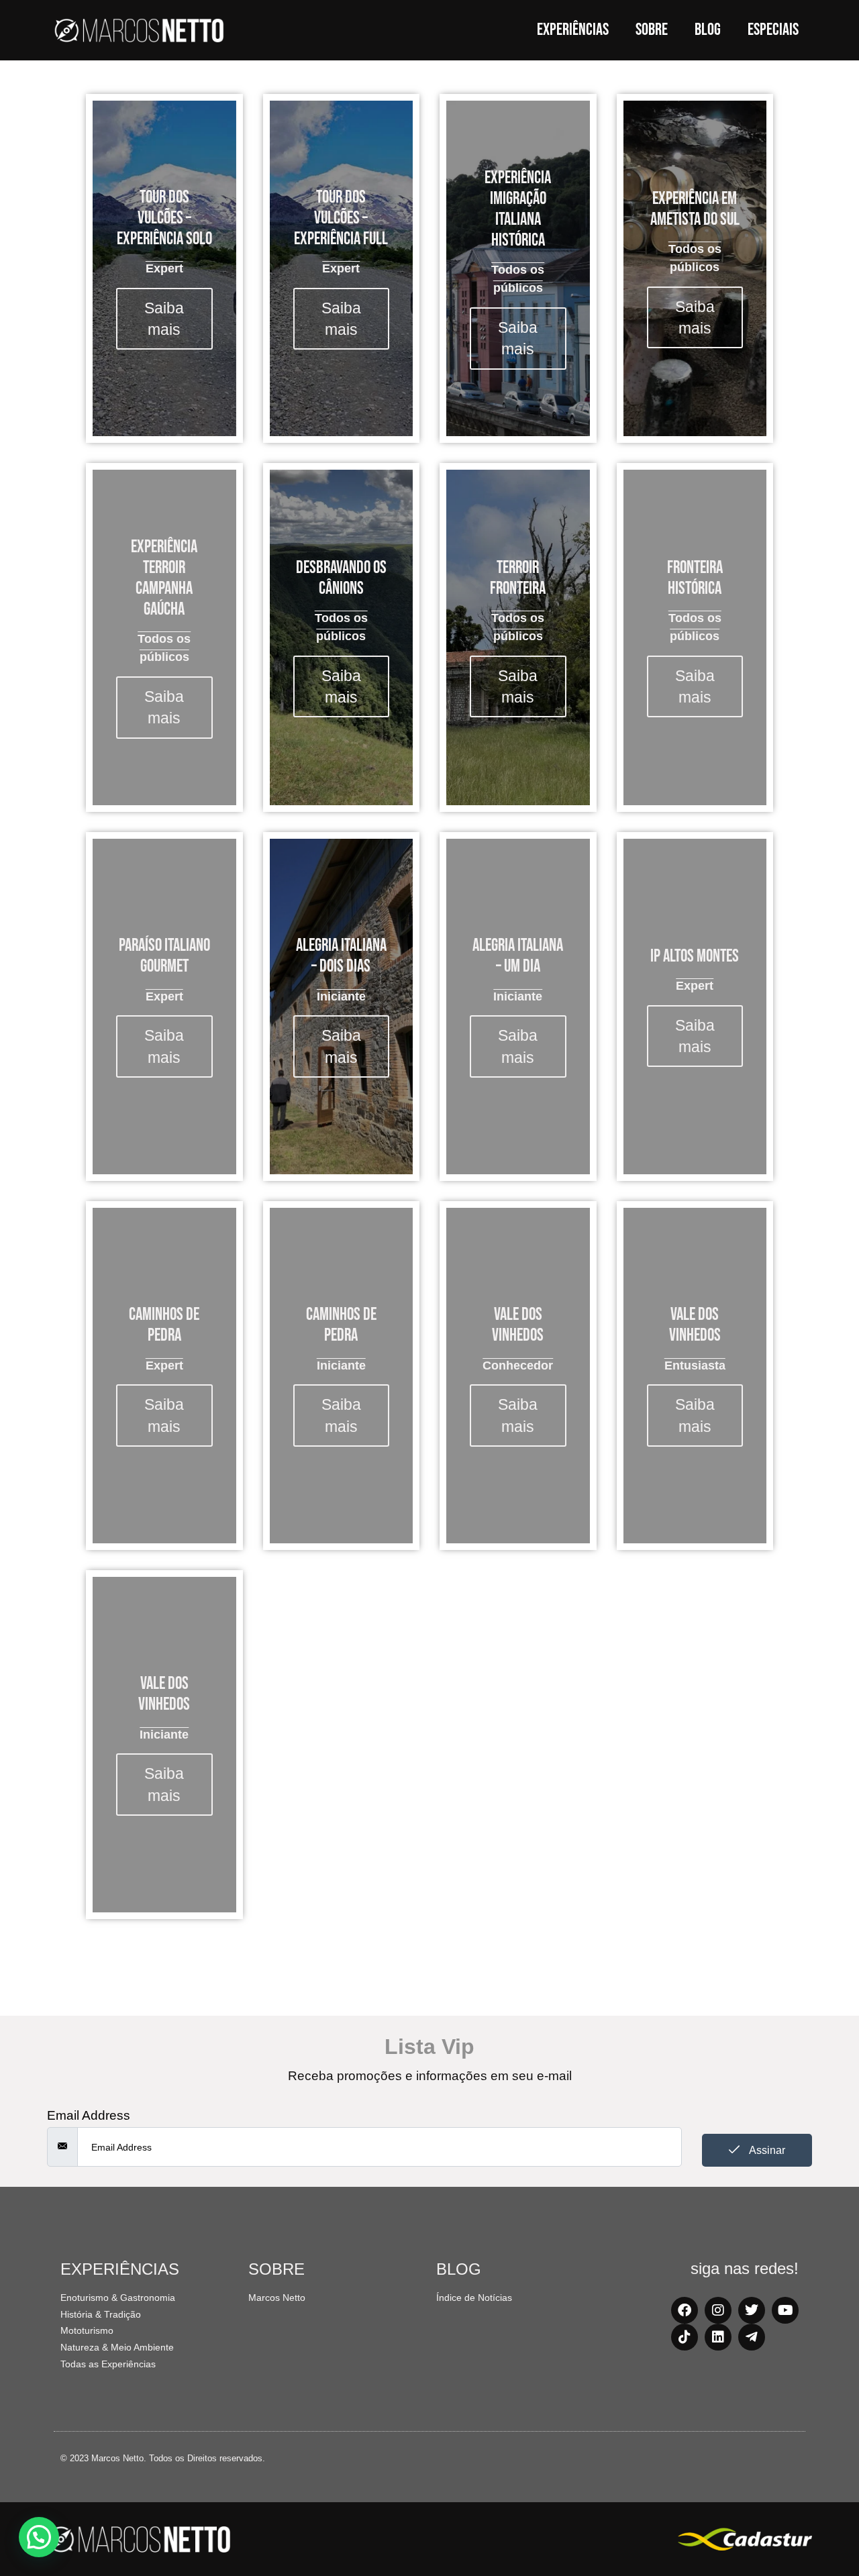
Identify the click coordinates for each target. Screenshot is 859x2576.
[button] (39, 2537)
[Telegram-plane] (752, 2337)
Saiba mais (164, 319)
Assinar (766, 2150)
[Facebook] (685, 2310)
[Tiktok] (685, 2337)
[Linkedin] (718, 2337)
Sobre (652, 30)
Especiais (773, 30)
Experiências (573, 30)
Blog (708, 30)
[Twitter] (752, 2310)
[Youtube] (785, 2310)
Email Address (89, 2115)
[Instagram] (718, 2310)
